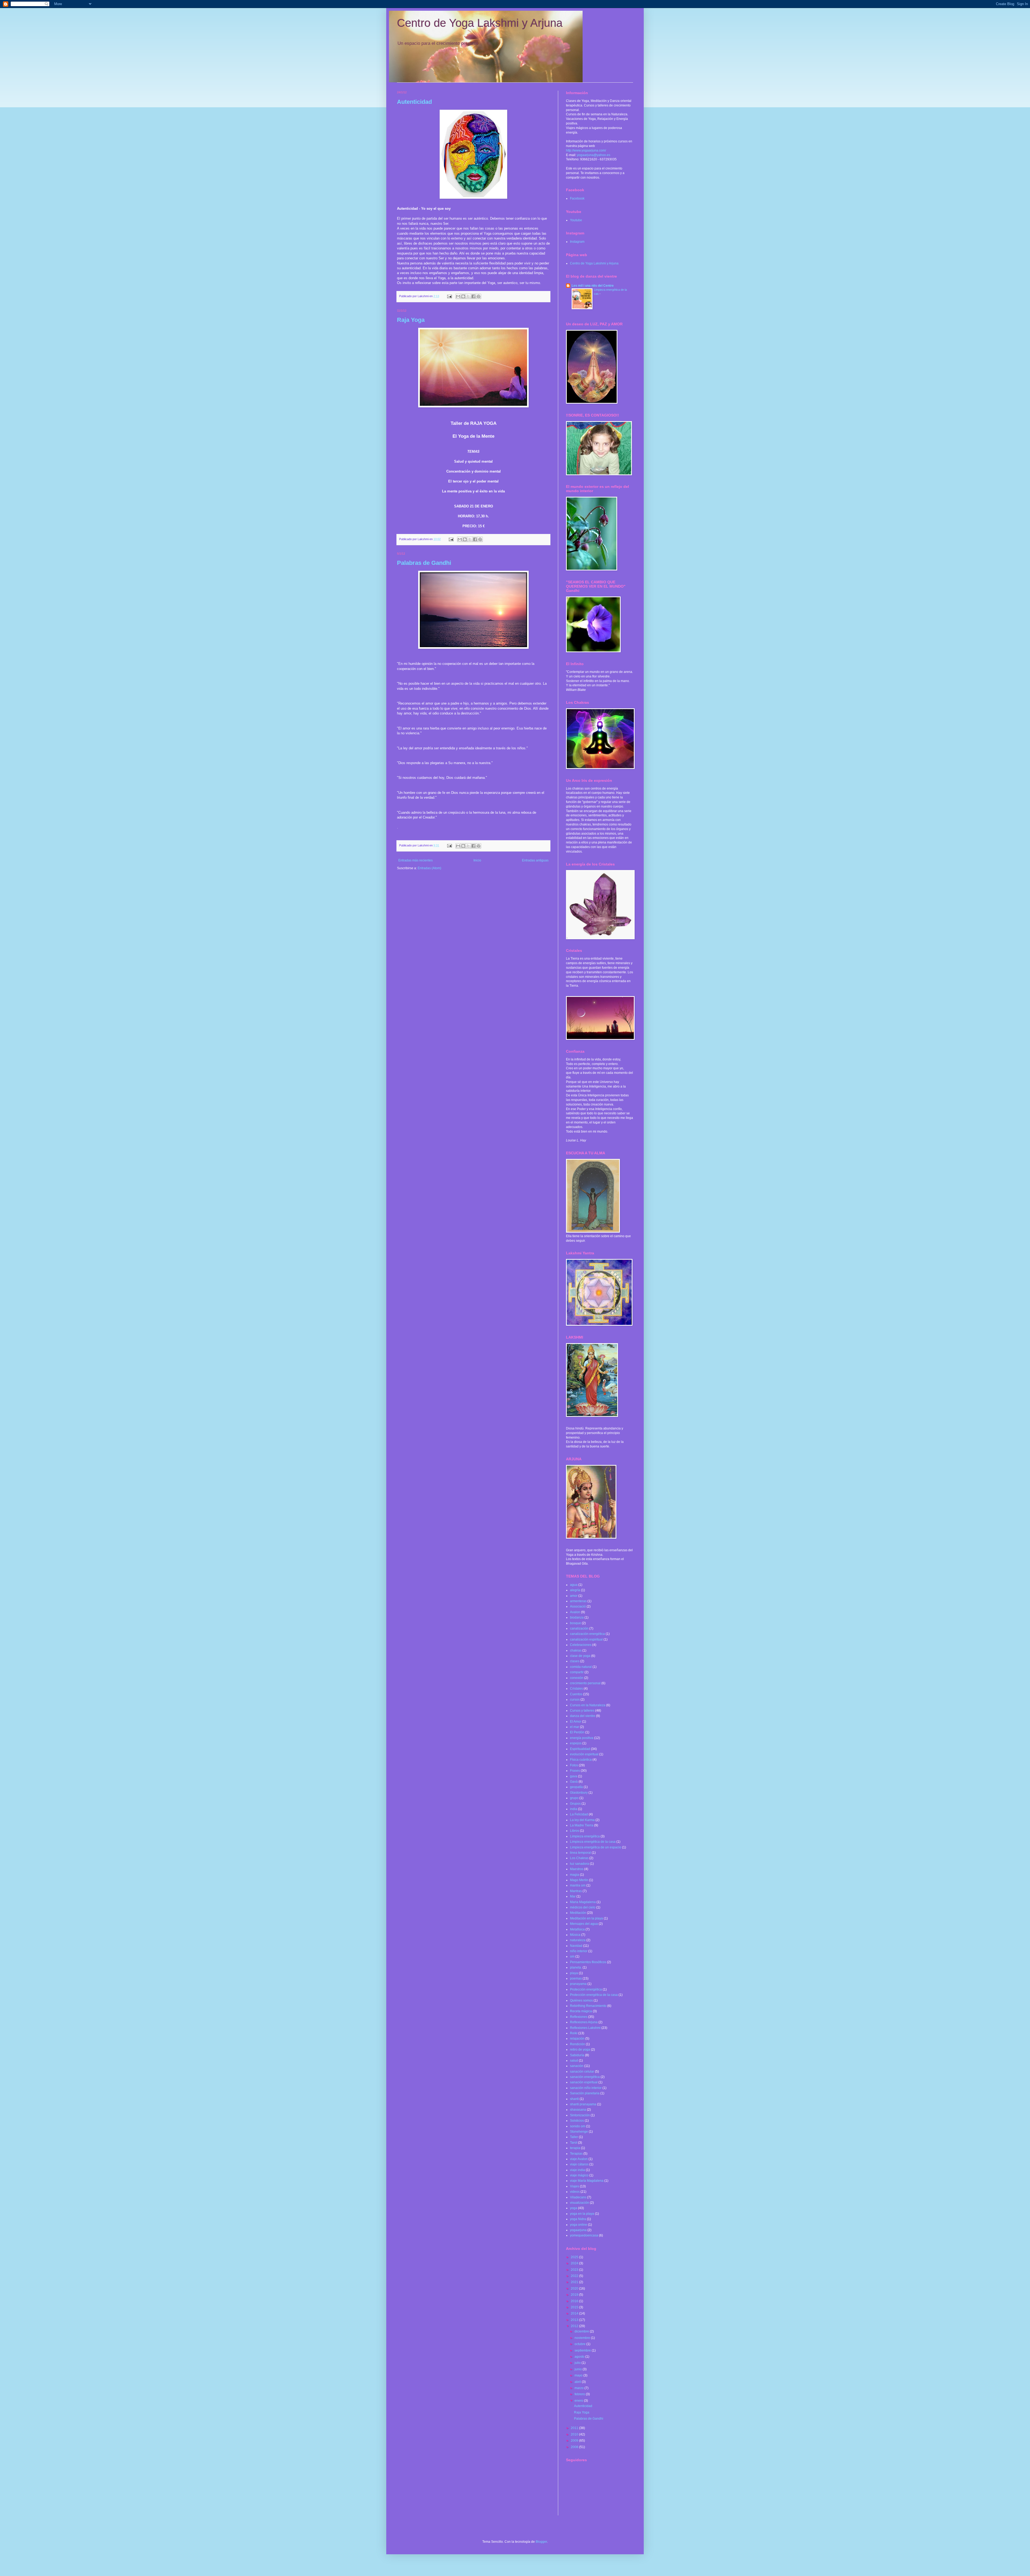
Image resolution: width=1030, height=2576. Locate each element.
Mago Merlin (579, 1880)
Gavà (574, 1782)
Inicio (477, 860)
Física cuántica (581, 1760)
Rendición (577, 2044)
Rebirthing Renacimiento (588, 2006)
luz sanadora (580, 1864)
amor (574, 1596)
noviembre (583, 2338)
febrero (580, 2394)
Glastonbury (579, 1793)
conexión (577, 1678)
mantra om (578, 1885)
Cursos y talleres (582, 1711)
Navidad (576, 1946)
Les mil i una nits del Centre (593, 286)
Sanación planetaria (585, 2093)
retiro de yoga (580, 2050)
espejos (576, 1743)
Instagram (577, 242)
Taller (574, 2137)
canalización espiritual (586, 1639)
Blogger (541, 2542)
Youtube (576, 220)
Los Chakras (579, 1858)
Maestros (577, 1869)
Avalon (575, 1612)
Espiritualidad (580, 1749)
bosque (575, 1623)
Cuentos (576, 1694)
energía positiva (582, 1738)
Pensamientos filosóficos (588, 1962)
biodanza (577, 1617)
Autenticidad (414, 102)
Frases (575, 1771)
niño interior (579, 1951)
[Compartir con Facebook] (473, 296)
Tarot (574, 2143)
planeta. (576, 1967)
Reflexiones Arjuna (584, 2022)
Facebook (577, 198)
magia (575, 1875)
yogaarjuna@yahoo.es (594, 155)
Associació (578, 1606)
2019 (575, 2295)
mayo (579, 2375)
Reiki (574, 2033)
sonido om (578, 2126)
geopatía (576, 1787)
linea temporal (580, 1853)
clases (575, 1661)
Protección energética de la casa (594, 1995)
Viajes (575, 2186)
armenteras (578, 1601)
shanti (574, 2099)
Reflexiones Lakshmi (585, 2028)
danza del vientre (583, 1716)
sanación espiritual (584, 2082)
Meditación (578, 1913)
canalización (579, 1628)
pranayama (578, 1984)
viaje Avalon (579, 2159)
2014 (575, 2313)
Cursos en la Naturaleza (588, 1705)
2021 (575, 2282)
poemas (576, 1978)
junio (579, 2369)
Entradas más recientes (415, 860)
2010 (575, 2434)
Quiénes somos (581, 2000)
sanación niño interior (586, 2088)
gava (574, 1776)
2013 (575, 2320)
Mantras (576, 1891)
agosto (580, 2357)
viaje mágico (579, 2175)
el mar (575, 1727)
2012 (575, 2326)
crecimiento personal (585, 1683)
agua (574, 1585)
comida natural (581, 1667)
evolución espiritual (584, 1754)
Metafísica (577, 1929)
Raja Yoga (411, 320)
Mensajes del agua (584, 1924)
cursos (575, 1700)
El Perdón (577, 1732)
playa (574, 1973)
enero (579, 2401)
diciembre (582, 2331)
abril (578, 2382)
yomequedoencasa (584, 2235)
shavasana (578, 2110)
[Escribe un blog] (463, 296)
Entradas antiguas (535, 860)
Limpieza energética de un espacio (596, 1847)
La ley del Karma (582, 1820)
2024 (575, 2263)
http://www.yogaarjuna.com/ (586, 150)
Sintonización (580, 2115)
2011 (575, 2428)
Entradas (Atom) (429, 868)
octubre (580, 2344)
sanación (577, 2066)
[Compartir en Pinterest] (479, 296)
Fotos (574, 1765)
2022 (575, 2276)
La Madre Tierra (582, 1825)
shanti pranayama (583, 2104)
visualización (580, 2203)
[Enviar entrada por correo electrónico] (449, 296)
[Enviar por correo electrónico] (458, 296)
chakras (576, 1650)
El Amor (576, 1722)
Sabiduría (577, 2055)
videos (575, 2192)
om (572, 1956)
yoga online (579, 2225)
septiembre (583, 2350)
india (574, 1809)
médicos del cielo (583, 1907)
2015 (575, 2307)
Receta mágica (581, 2011)
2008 (575, 2447)
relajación (577, 2039)
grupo (574, 1798)
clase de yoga (580, 1656)
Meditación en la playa (586, 1918)
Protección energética (586, 1989)
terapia (575, 2148)
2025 (575, 2257)
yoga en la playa (582, 2214)
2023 (575, 2270)
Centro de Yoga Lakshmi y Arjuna (480, 23)
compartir (577, 1672)
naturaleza (578, 1940)
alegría (575, 1590)
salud (574, 2061)
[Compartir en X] (468, 296)
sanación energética (585, 2077)
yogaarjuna (578, 2230)
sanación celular (582, 2072)
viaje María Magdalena (587, 2181)
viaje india (577, 2170)
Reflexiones (579, 2017)
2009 (575, 2441)
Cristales (576, 1689)
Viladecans (578, 2197)
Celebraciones (581, 1645)
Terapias (576, 2154)
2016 (575, 2301)
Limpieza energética (585, 1836)
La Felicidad (579, 1814)
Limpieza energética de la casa (593, 1842)
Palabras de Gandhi (424, 563)
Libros (575, 1831)
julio (578, 2363)
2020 (575, 2288)
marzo (580, 2388)
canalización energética (587, 1634)
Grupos (575, 1804)
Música (575, 1935)
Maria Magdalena (583, 1902)
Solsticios (577, 2121)
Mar (573, 1896)
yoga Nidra (578, 2219)
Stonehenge (579, 2132)
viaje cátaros (579, 2164)
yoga (574, 2208)
